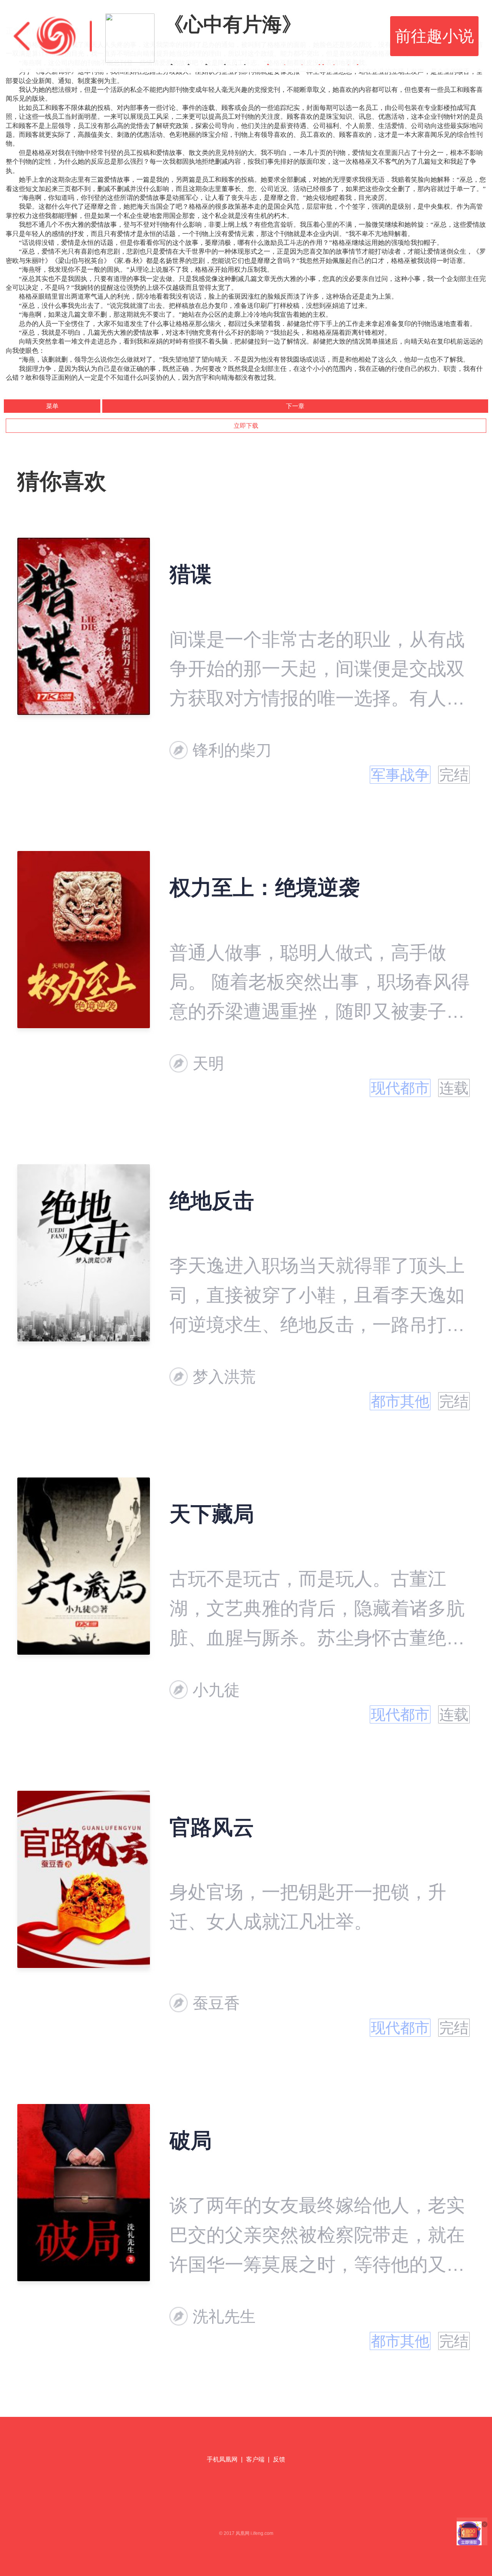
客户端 (255, 2459)
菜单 (52, 406)
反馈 (279, 2459)
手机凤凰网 (222, 2459)
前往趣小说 (435, 36)
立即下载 (246, 426)
